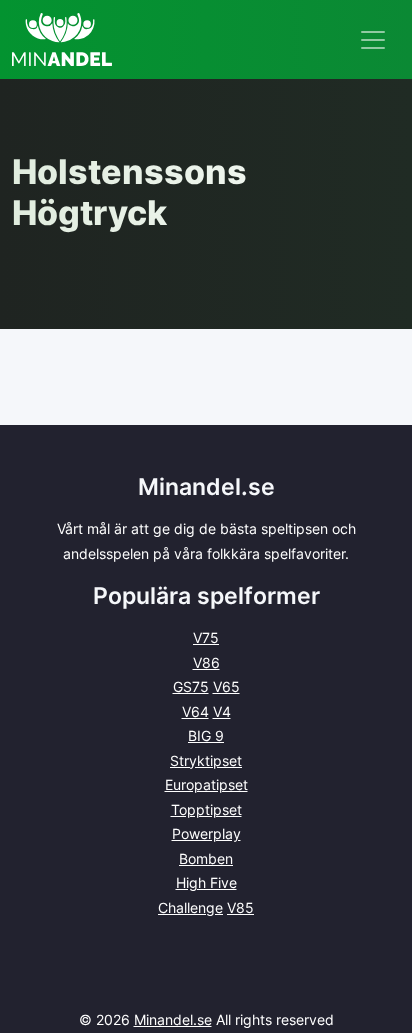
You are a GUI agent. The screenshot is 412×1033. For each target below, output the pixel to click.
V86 (206, 662)
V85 (240, 907)
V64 (195, 711)
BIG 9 (206, 735)
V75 (206, 637)
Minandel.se (173, 1019)
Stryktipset (206, 760)
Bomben (206, 858)
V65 (226, 686)
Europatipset (206, 784)
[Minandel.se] (62, 39)
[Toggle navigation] (373, 40)
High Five (206, 882)
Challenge (190, 907)
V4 (222, 711)
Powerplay (206, 833)
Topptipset (206, 809)
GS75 (191, 686)
